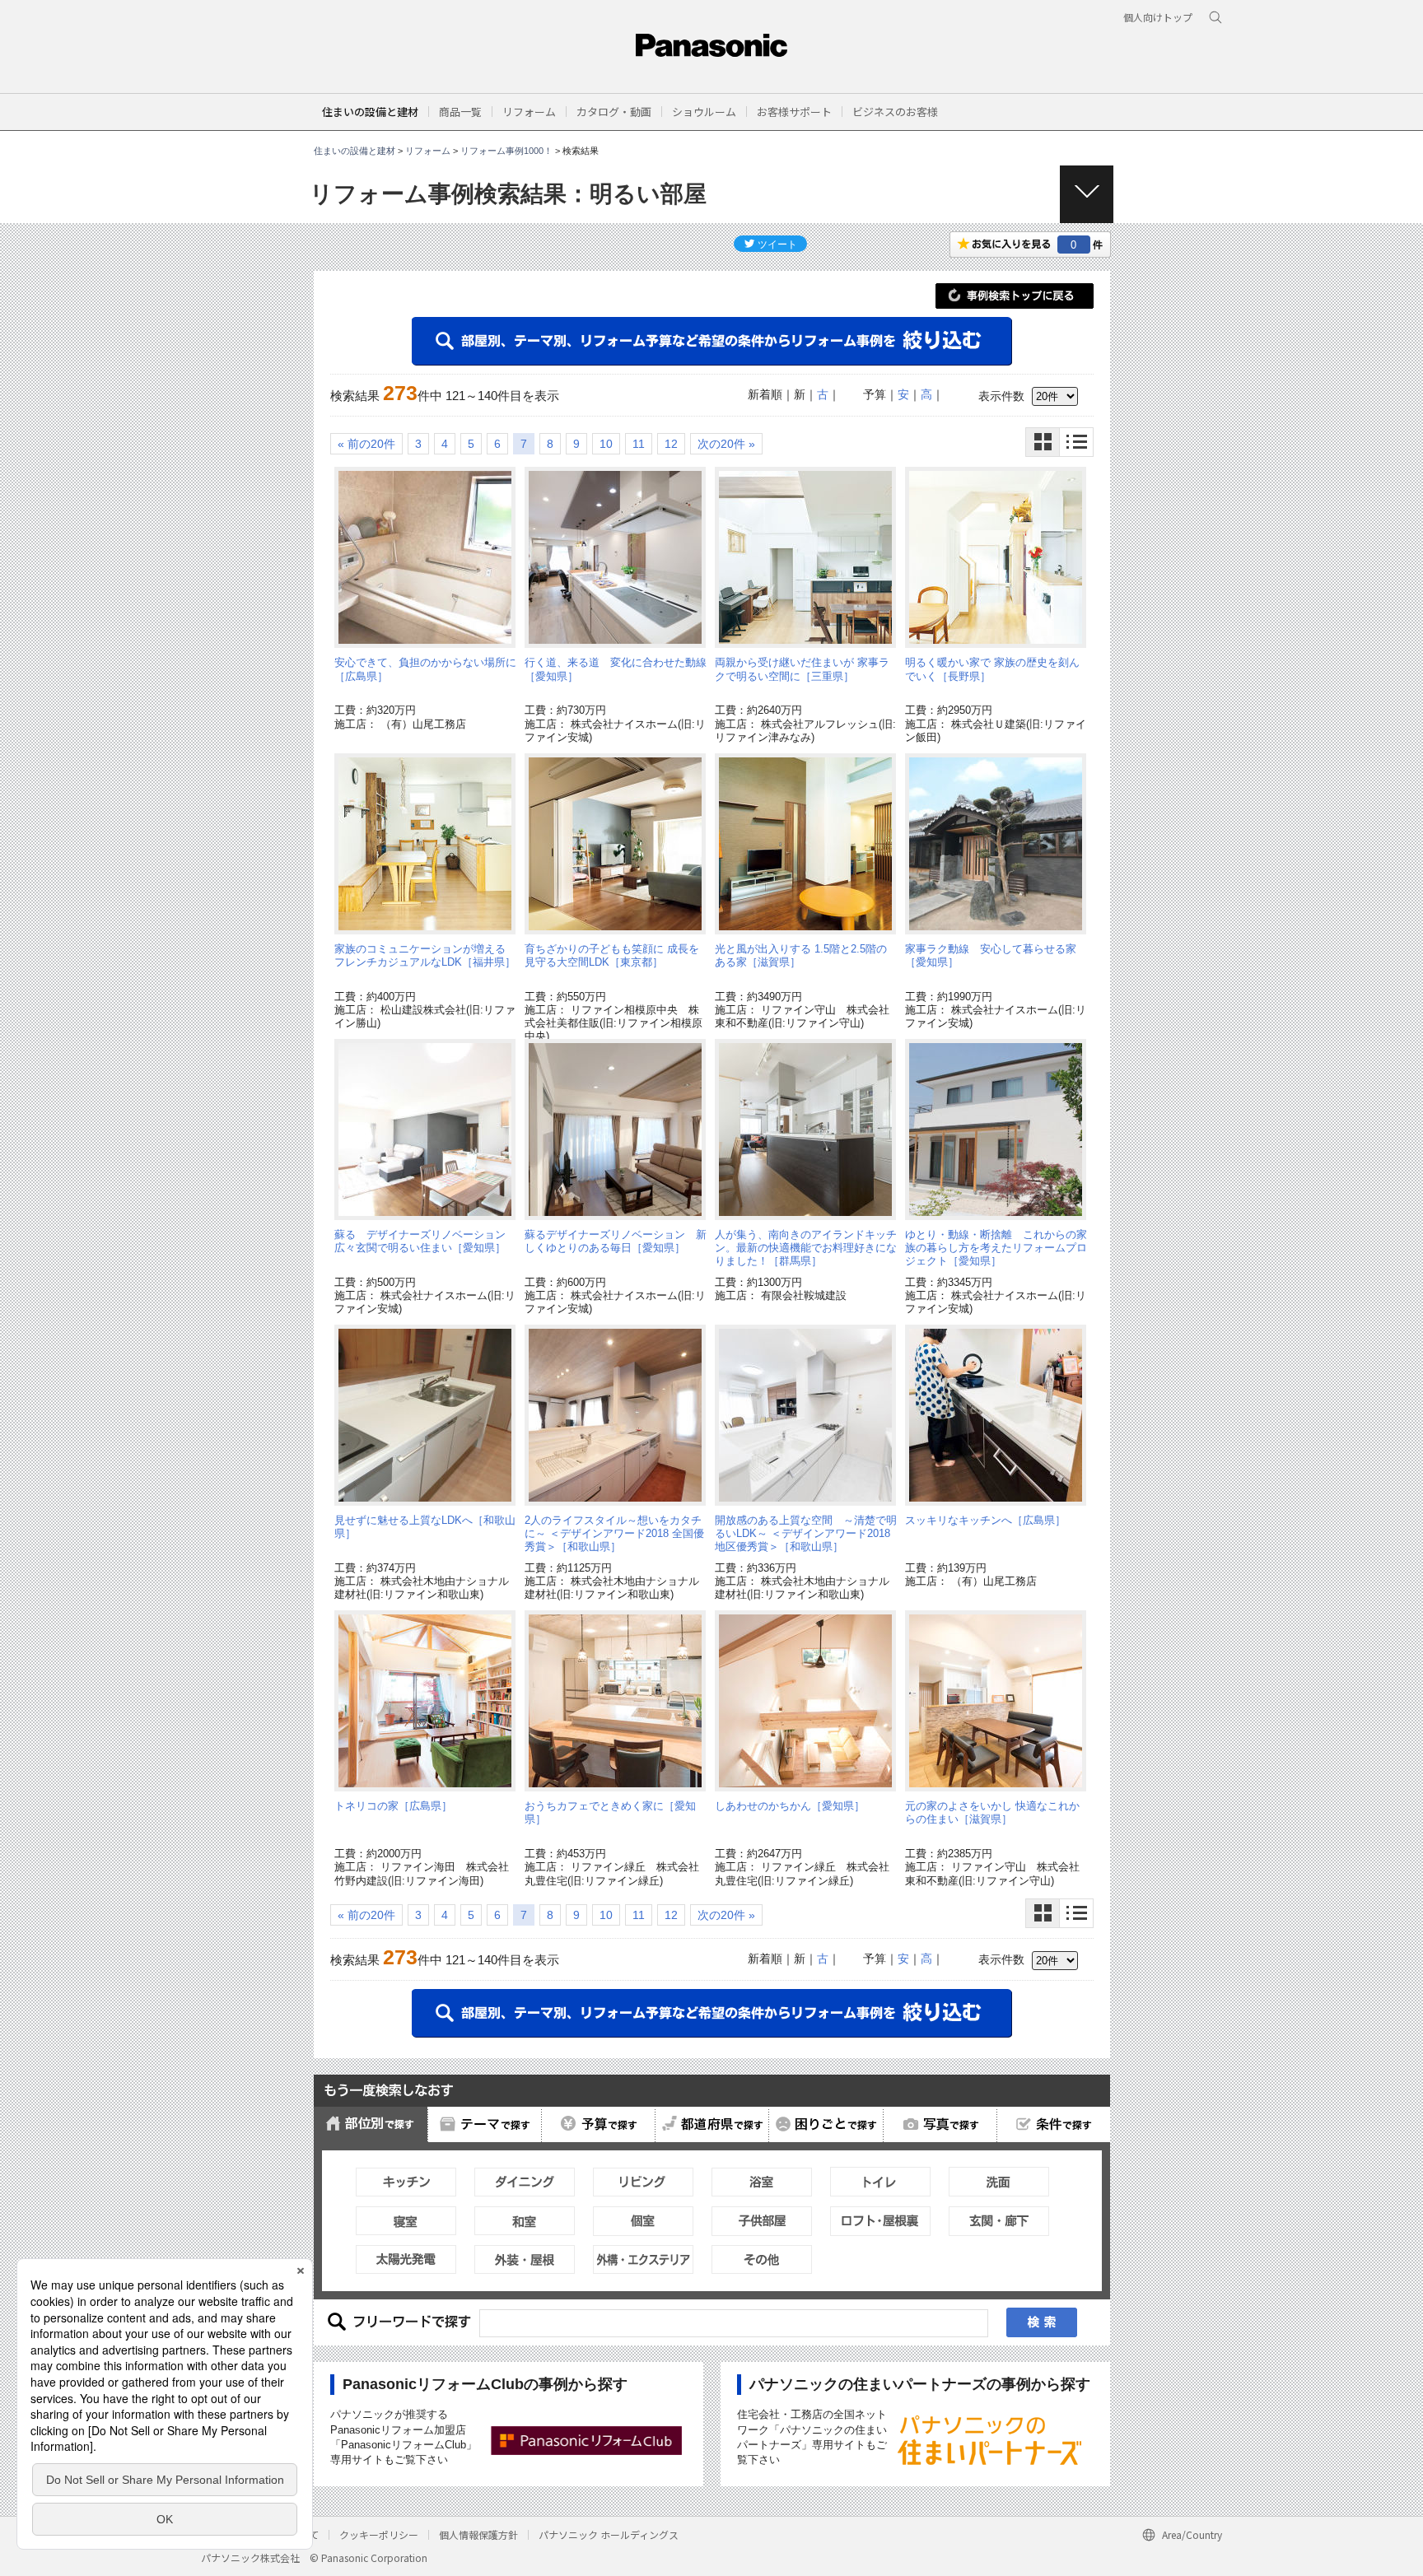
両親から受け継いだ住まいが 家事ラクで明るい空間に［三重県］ (802, 669)
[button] (460, 112)
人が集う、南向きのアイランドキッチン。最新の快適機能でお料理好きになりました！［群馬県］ (806, 1248)
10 (606, 444)
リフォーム (428, 151)
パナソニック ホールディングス (609, 2534)
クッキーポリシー (379, 2534)
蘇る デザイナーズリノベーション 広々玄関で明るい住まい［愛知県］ (425, 1241)
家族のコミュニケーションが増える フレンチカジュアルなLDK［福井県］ (425, 955)
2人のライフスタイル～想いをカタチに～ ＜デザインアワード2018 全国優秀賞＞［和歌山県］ (614, 1534)
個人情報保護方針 (478, 2534)
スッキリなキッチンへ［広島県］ (985, 1520)
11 (639, 444)
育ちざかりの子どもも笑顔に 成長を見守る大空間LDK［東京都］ (612, 955)
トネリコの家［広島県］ (393, 1806)
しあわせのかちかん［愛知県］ (790, 1806)
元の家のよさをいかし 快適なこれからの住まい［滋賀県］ (992, 1812)
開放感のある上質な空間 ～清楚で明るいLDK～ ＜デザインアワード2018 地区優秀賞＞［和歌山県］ (806, 1534)
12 (671, 444)
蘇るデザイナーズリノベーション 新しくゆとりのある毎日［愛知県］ (616, 1241)
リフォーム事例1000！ (506, 151)
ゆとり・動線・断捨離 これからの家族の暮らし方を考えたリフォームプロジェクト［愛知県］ (996, 1248)
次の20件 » (726, 444)
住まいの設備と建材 (370, 112)
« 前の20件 (366, 444)
